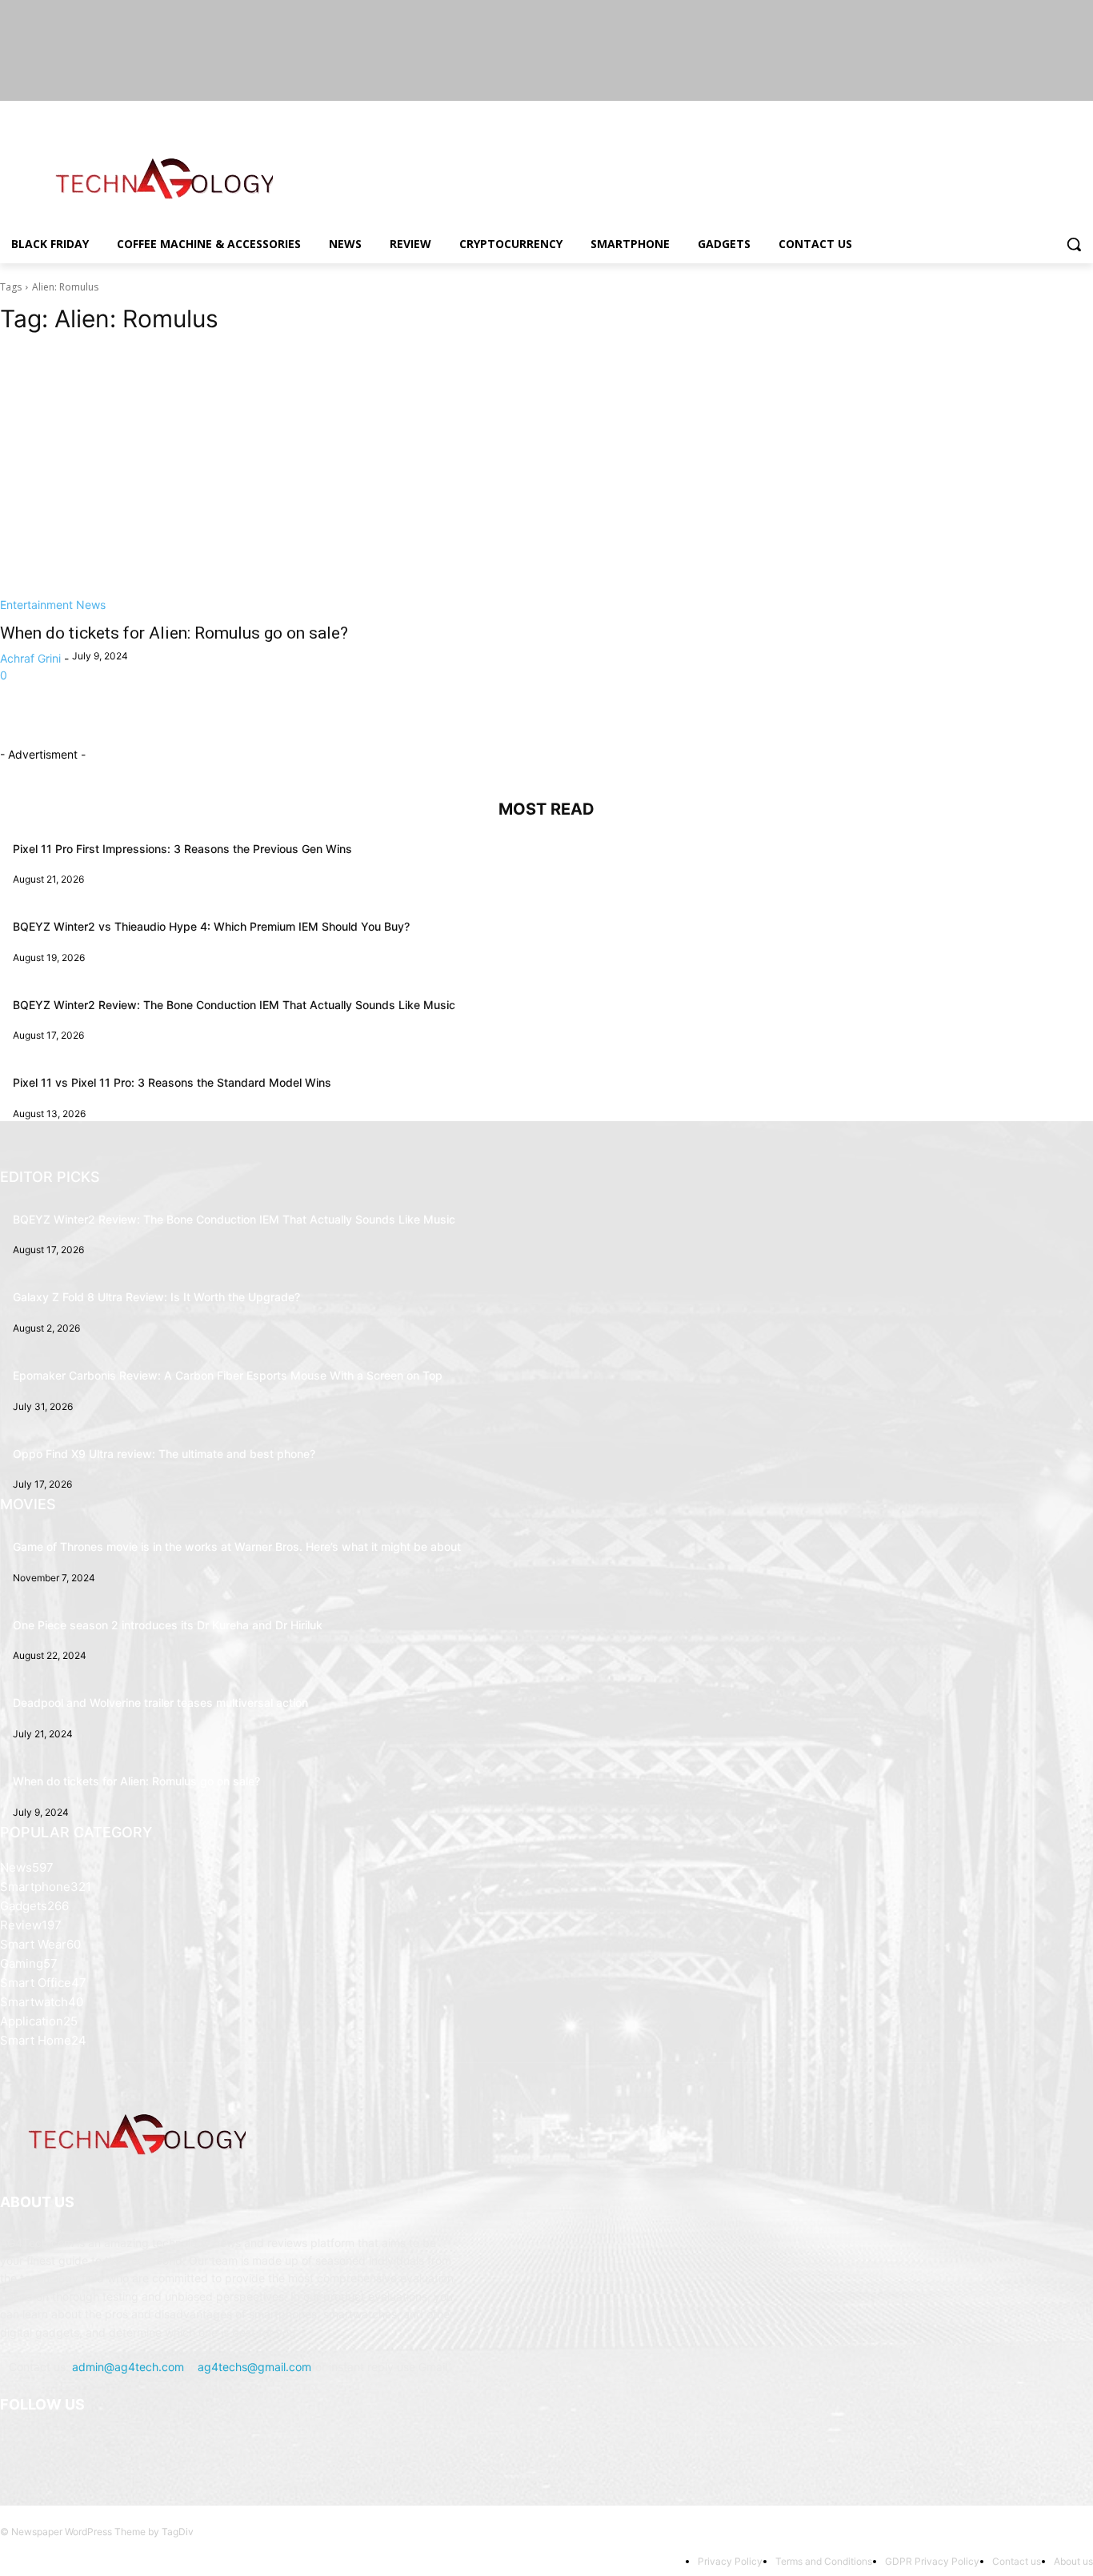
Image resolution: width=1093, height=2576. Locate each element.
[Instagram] (1017, 112)
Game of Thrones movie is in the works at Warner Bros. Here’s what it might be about (237, 1546)
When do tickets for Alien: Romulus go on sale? (174, 633)
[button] (1074, 244)
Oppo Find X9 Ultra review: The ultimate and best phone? (164, 1454)
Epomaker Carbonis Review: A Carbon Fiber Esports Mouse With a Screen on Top (228, 1375)
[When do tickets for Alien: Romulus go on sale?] (264, 481)
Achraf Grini (30, 658)
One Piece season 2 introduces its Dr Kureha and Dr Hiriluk (168, 1625)
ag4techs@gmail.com (254, 2367)
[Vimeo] (1061, 112)
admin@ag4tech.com (128, 2367)
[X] (1040, 112)
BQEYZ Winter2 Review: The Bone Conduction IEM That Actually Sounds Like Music (234, 1005)
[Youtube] (1084, 112)
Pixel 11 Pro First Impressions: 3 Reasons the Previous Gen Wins (182, 849)
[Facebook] (995, 112)
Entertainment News (53, 605)
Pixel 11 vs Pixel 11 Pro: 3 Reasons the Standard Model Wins (172, 1082)
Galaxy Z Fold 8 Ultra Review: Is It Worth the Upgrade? (156, 1297)
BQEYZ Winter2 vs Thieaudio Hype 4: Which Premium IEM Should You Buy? (211, 926)
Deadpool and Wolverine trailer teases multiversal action (160, 1703)
